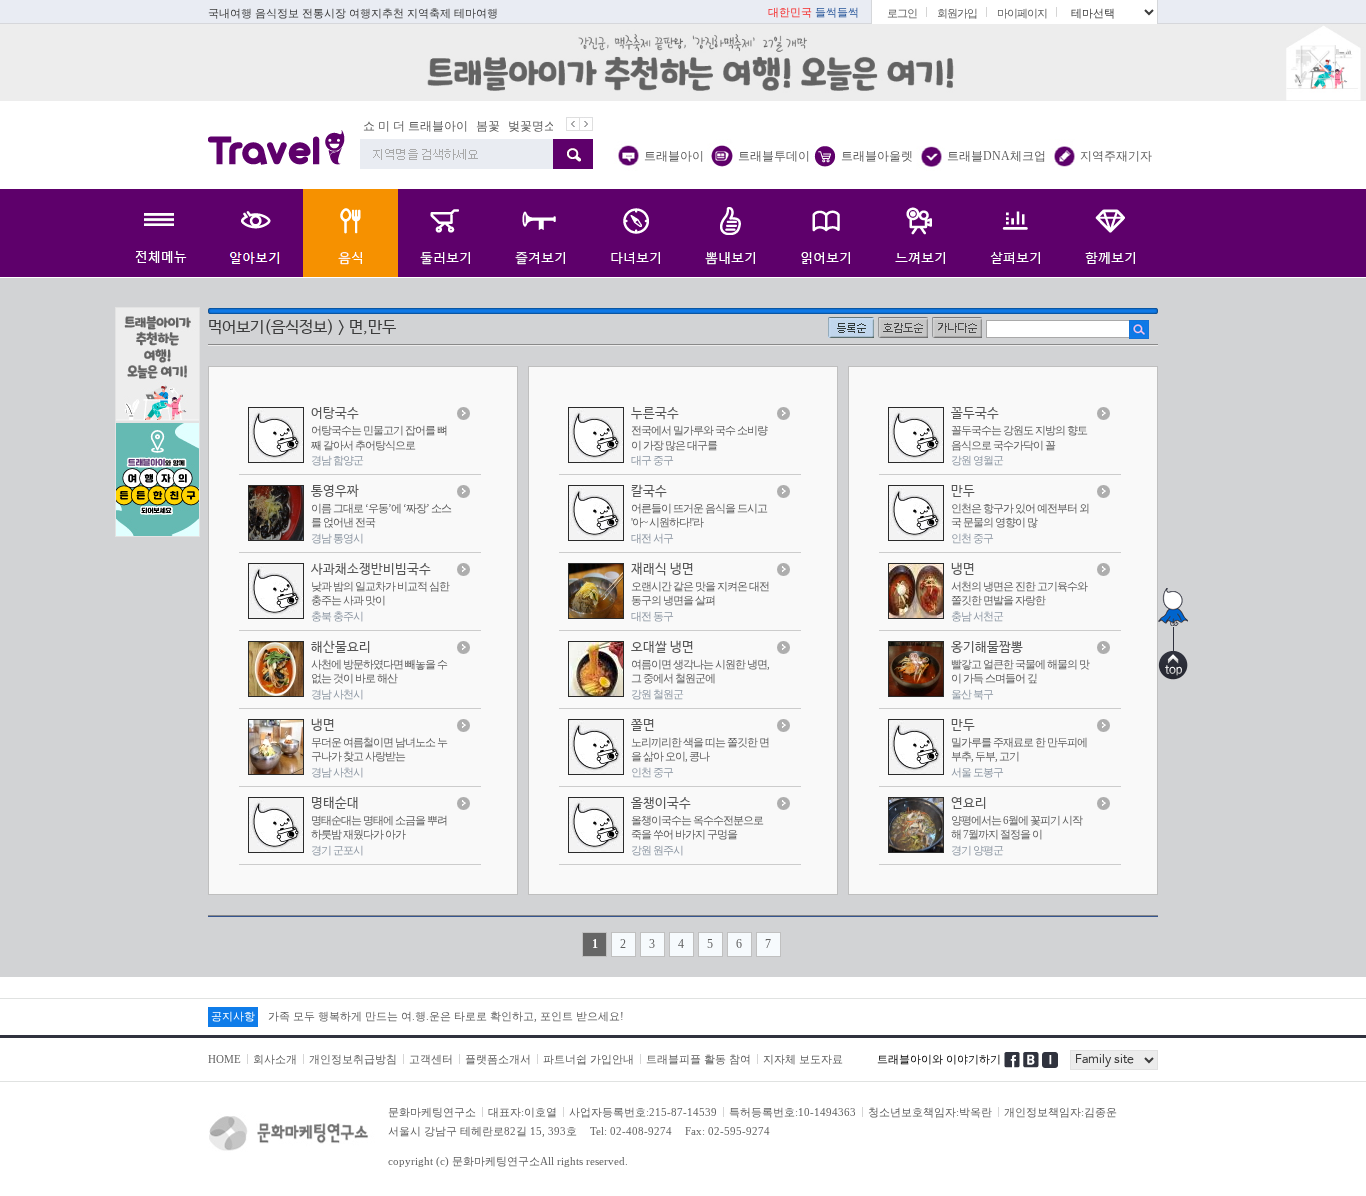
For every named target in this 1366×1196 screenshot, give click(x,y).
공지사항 (233, 1016)
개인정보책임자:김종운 (1060, 1112)
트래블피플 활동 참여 (698, 1059)
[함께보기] (1110, 233)
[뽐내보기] (730, 233)
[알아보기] (255, 233)
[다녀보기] (635, 233)
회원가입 (957, 13)
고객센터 (431, 1059)
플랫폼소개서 (498, 1059)
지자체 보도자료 (803, 1059)
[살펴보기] (1015, 233)
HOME (224, 1059)
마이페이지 (1022, 13)
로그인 (902, 13)
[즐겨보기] (540, 233)
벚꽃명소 (532, 126)
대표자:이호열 (522, 1112)
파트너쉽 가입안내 (588, 1059)
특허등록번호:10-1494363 (792, 1112)
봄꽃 (488, 126)
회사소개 (275, 1059)
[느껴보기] (920, 233)
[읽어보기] (825, 233)
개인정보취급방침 (353, 1059)
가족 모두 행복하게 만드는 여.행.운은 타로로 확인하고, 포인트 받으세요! (446, 1016)
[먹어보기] (350, 233)
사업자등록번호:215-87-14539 (643, 1112)
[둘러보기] (445, 233)
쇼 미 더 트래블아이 (415, 126)
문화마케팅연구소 (432, 1112)
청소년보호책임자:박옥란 (930, 1112)
